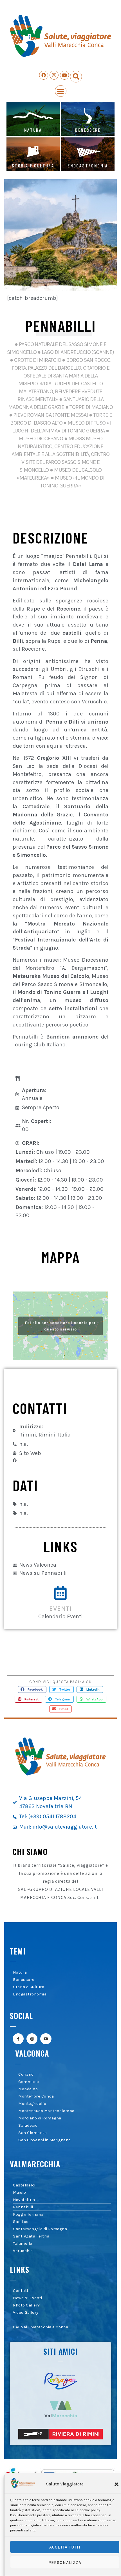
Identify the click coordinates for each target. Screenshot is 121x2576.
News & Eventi (28, 2298)
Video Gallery (26, 2313)
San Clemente (33, 2133)
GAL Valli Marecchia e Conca (41, 2327)
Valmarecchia (35, 2164)
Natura (20, 1972)
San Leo (21, 2222)
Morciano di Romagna (40, 2118)
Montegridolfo (32, 2104)
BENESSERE (88, 130)
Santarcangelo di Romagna (40, 2229)
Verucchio (23, 2251)
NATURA (33, 130)
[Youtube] (64, 75)
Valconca (32, 2053)
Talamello (23, 2244)
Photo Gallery (26, 2305)
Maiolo (19, 2192)
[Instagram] (54, 75)
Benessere (24, 1980)
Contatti (21, 2291)
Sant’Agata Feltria (31, 2236)
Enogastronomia (30, 1994)
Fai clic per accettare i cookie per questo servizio (60, 1326)
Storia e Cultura (29, 1987)
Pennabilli (23, 2207)
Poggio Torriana (28, 2214)
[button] (116, 2484)
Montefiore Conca (36, 2096)
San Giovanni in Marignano (45, 2140)
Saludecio (28, 2125)
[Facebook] (44, 75)
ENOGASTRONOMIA (88, 165)
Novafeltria (24, 2200)
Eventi (60, 1609)
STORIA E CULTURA (33, 165)
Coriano (26, 2074)
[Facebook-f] (18, 2039)
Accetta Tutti (65, 2547)
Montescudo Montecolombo (46, 2111)
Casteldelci (24, 2185)
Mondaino (28, 2089)
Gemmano (29, 2082)
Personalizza (65, 2563)
